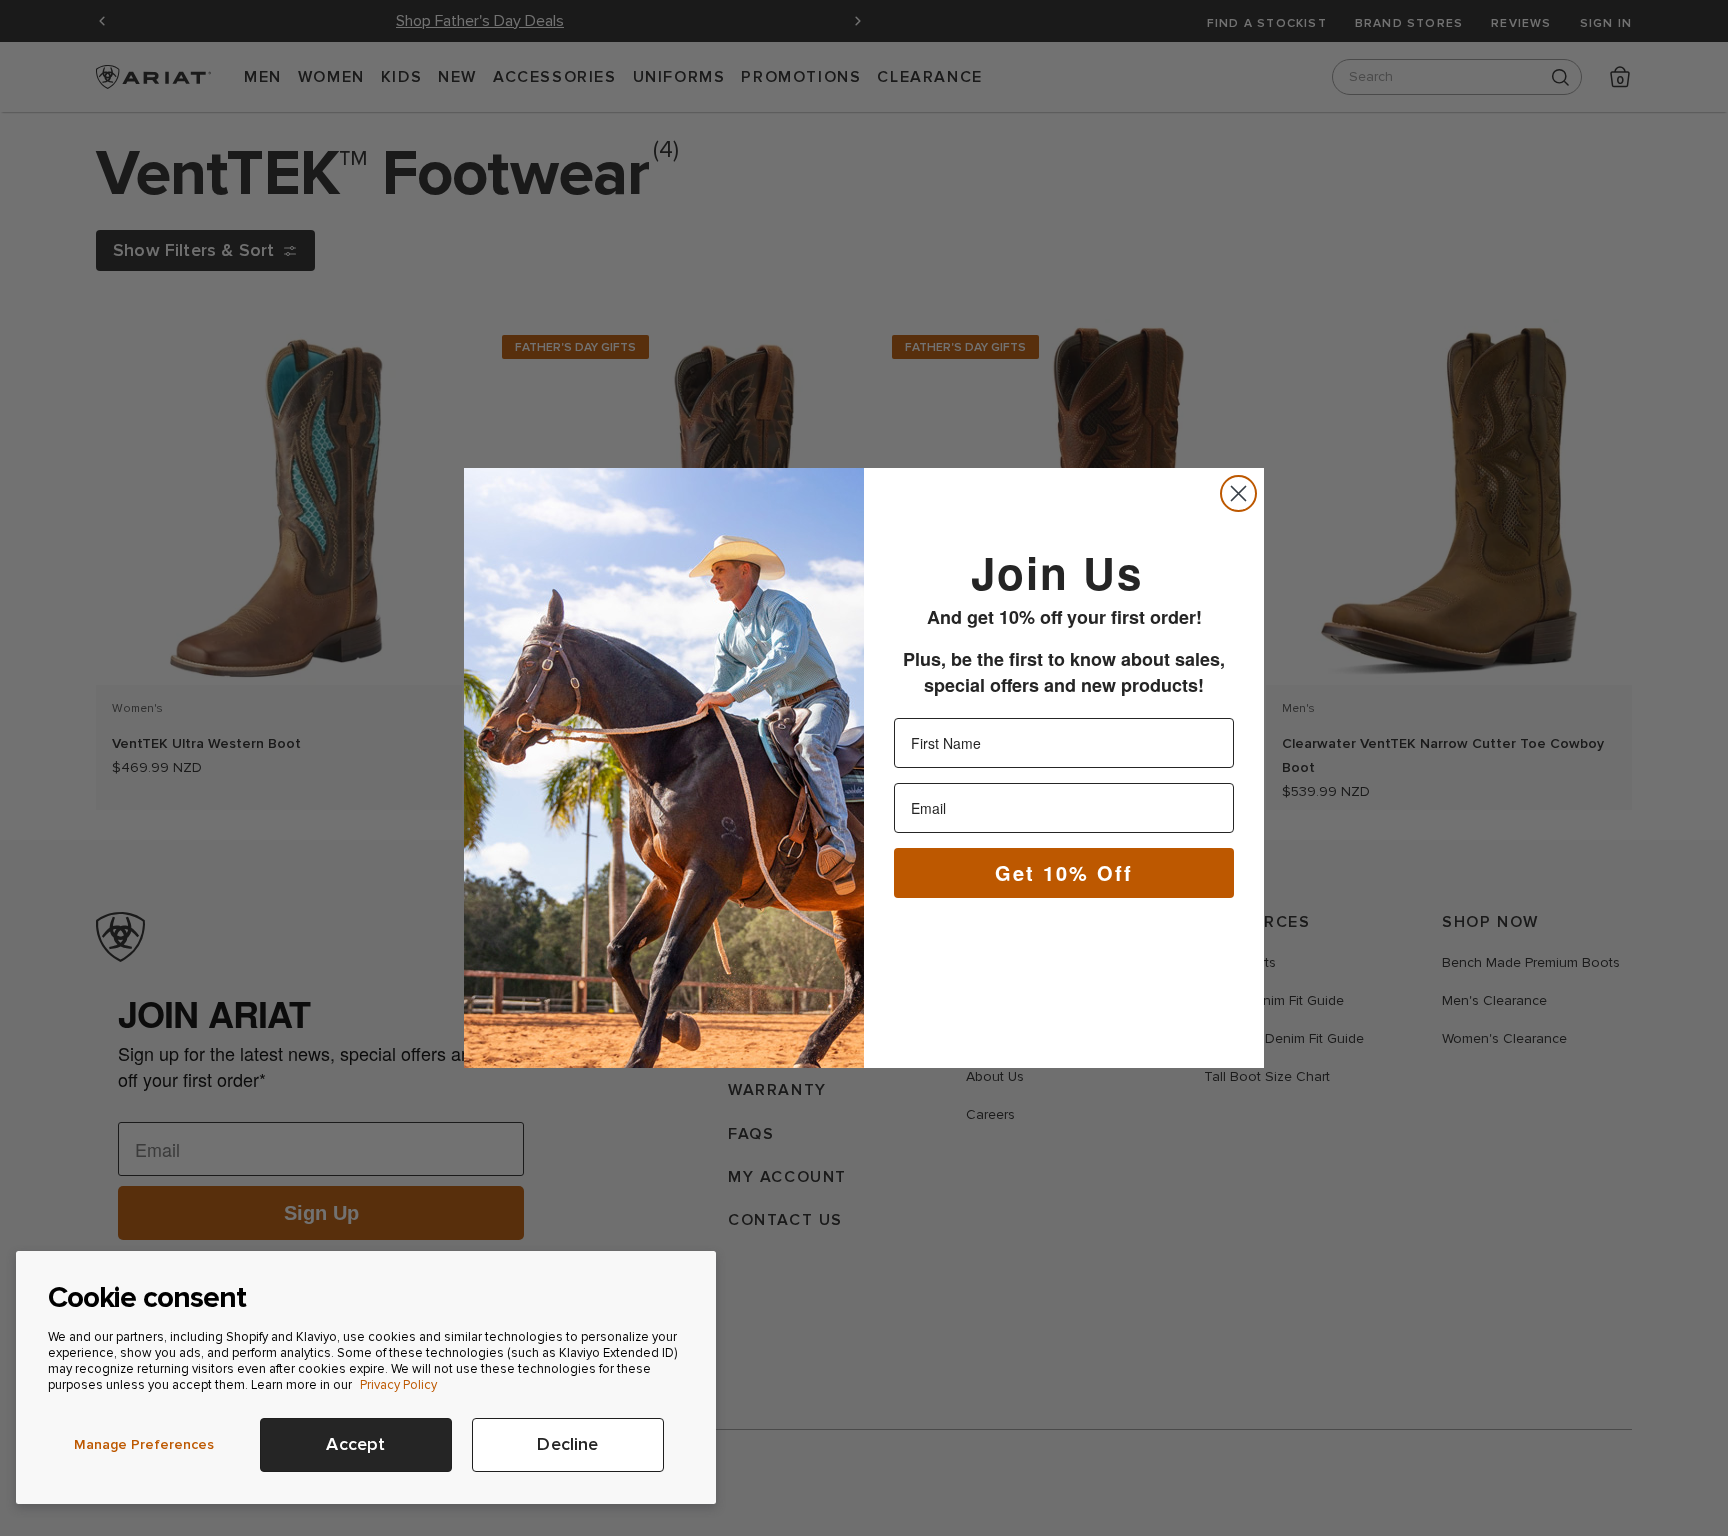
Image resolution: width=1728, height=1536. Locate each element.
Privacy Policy (398, 1385)
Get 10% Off (1064, 872)
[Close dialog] (1238, 493)
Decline (567, 1444)
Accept (355, 1444)
